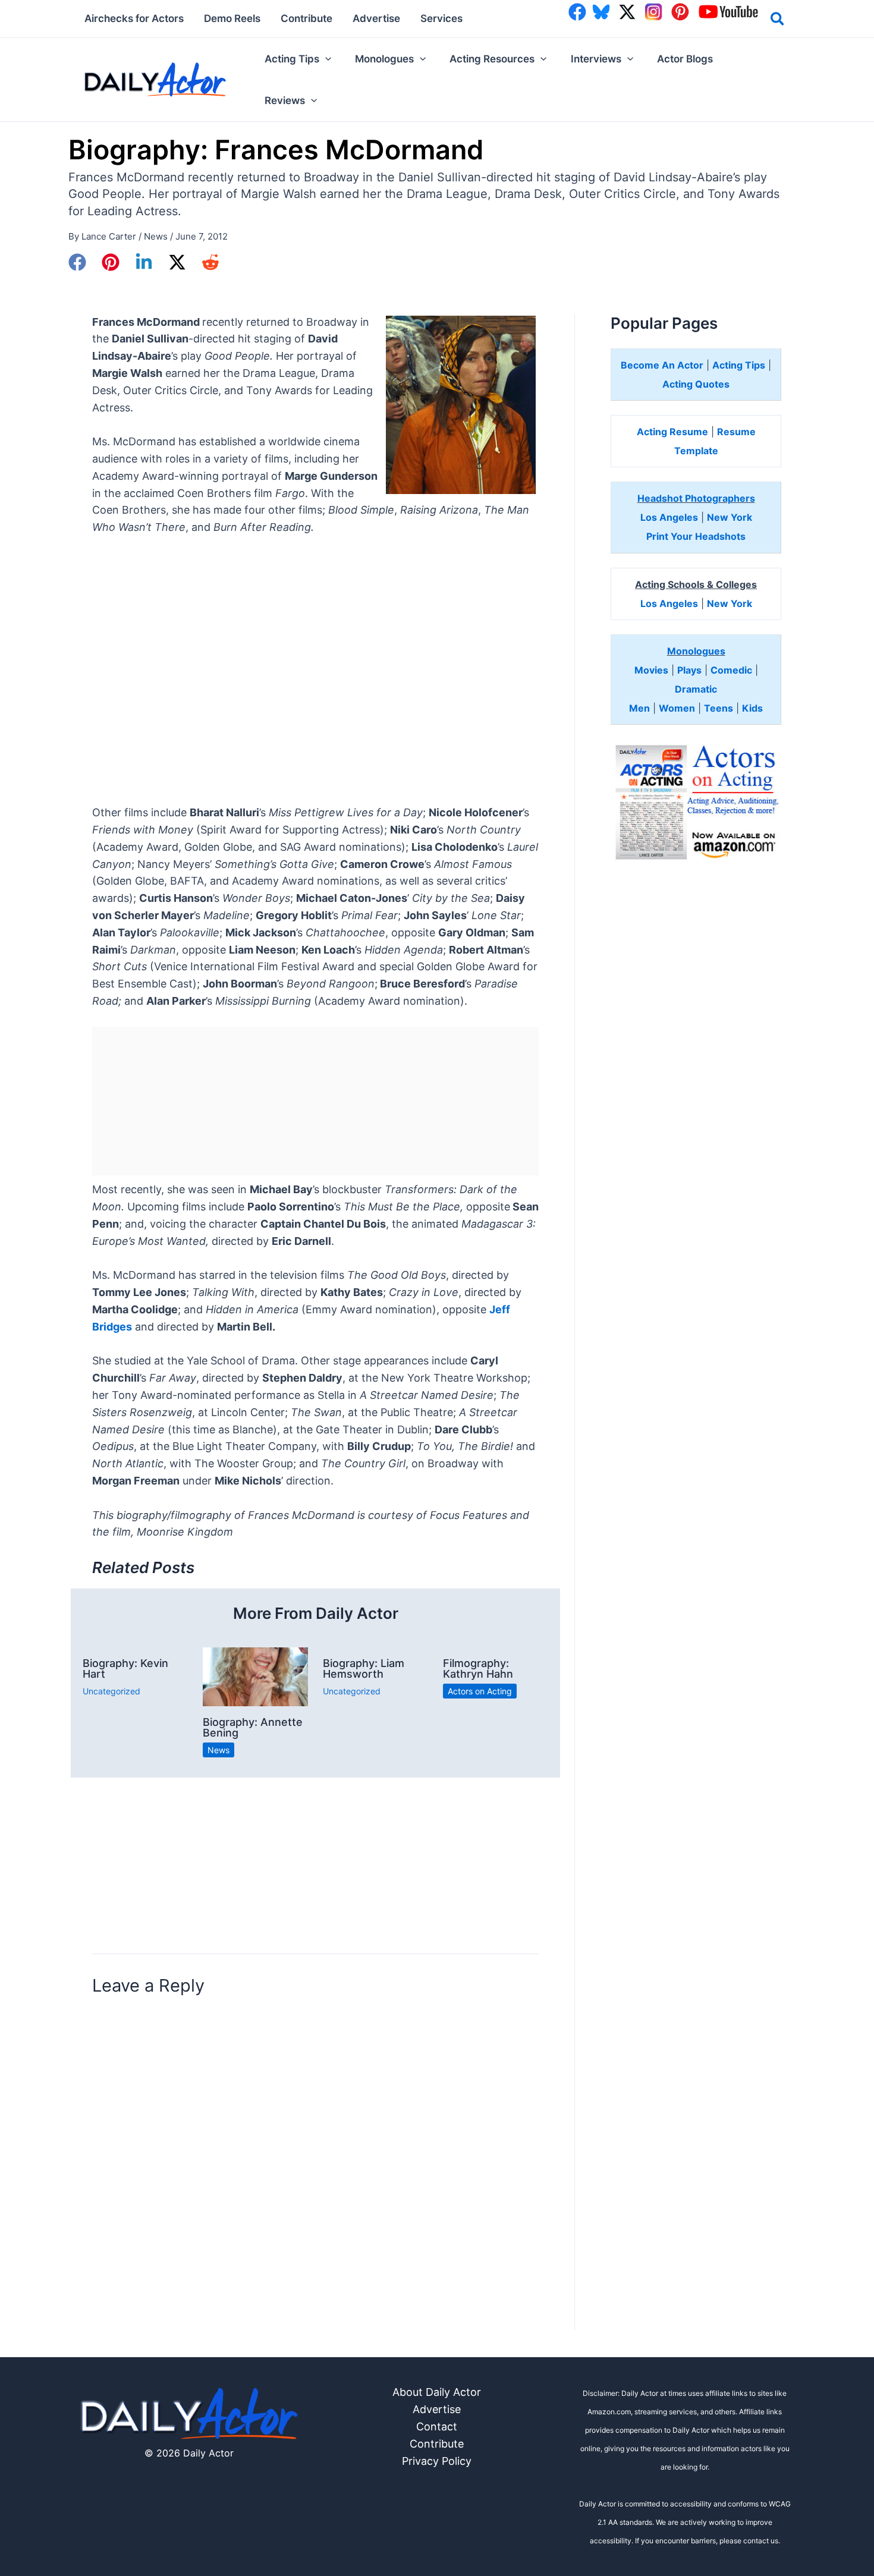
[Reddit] (210, 262)
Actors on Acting (480, 1691)
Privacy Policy (437, 2461)
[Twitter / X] (177, 262)
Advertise (437, 2409)
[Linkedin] (144, 262)
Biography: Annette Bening (253, 1727)
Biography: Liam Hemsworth (364, 1668)
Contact (437, 2426)
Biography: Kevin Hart (125, 1668)
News (156, 236)
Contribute (437, 2444)
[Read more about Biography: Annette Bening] (255, 1676)
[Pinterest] (111, 262)
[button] (778, 21)
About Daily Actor (437, 2392)
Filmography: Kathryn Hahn (478, 1668)
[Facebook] (77, 262)
